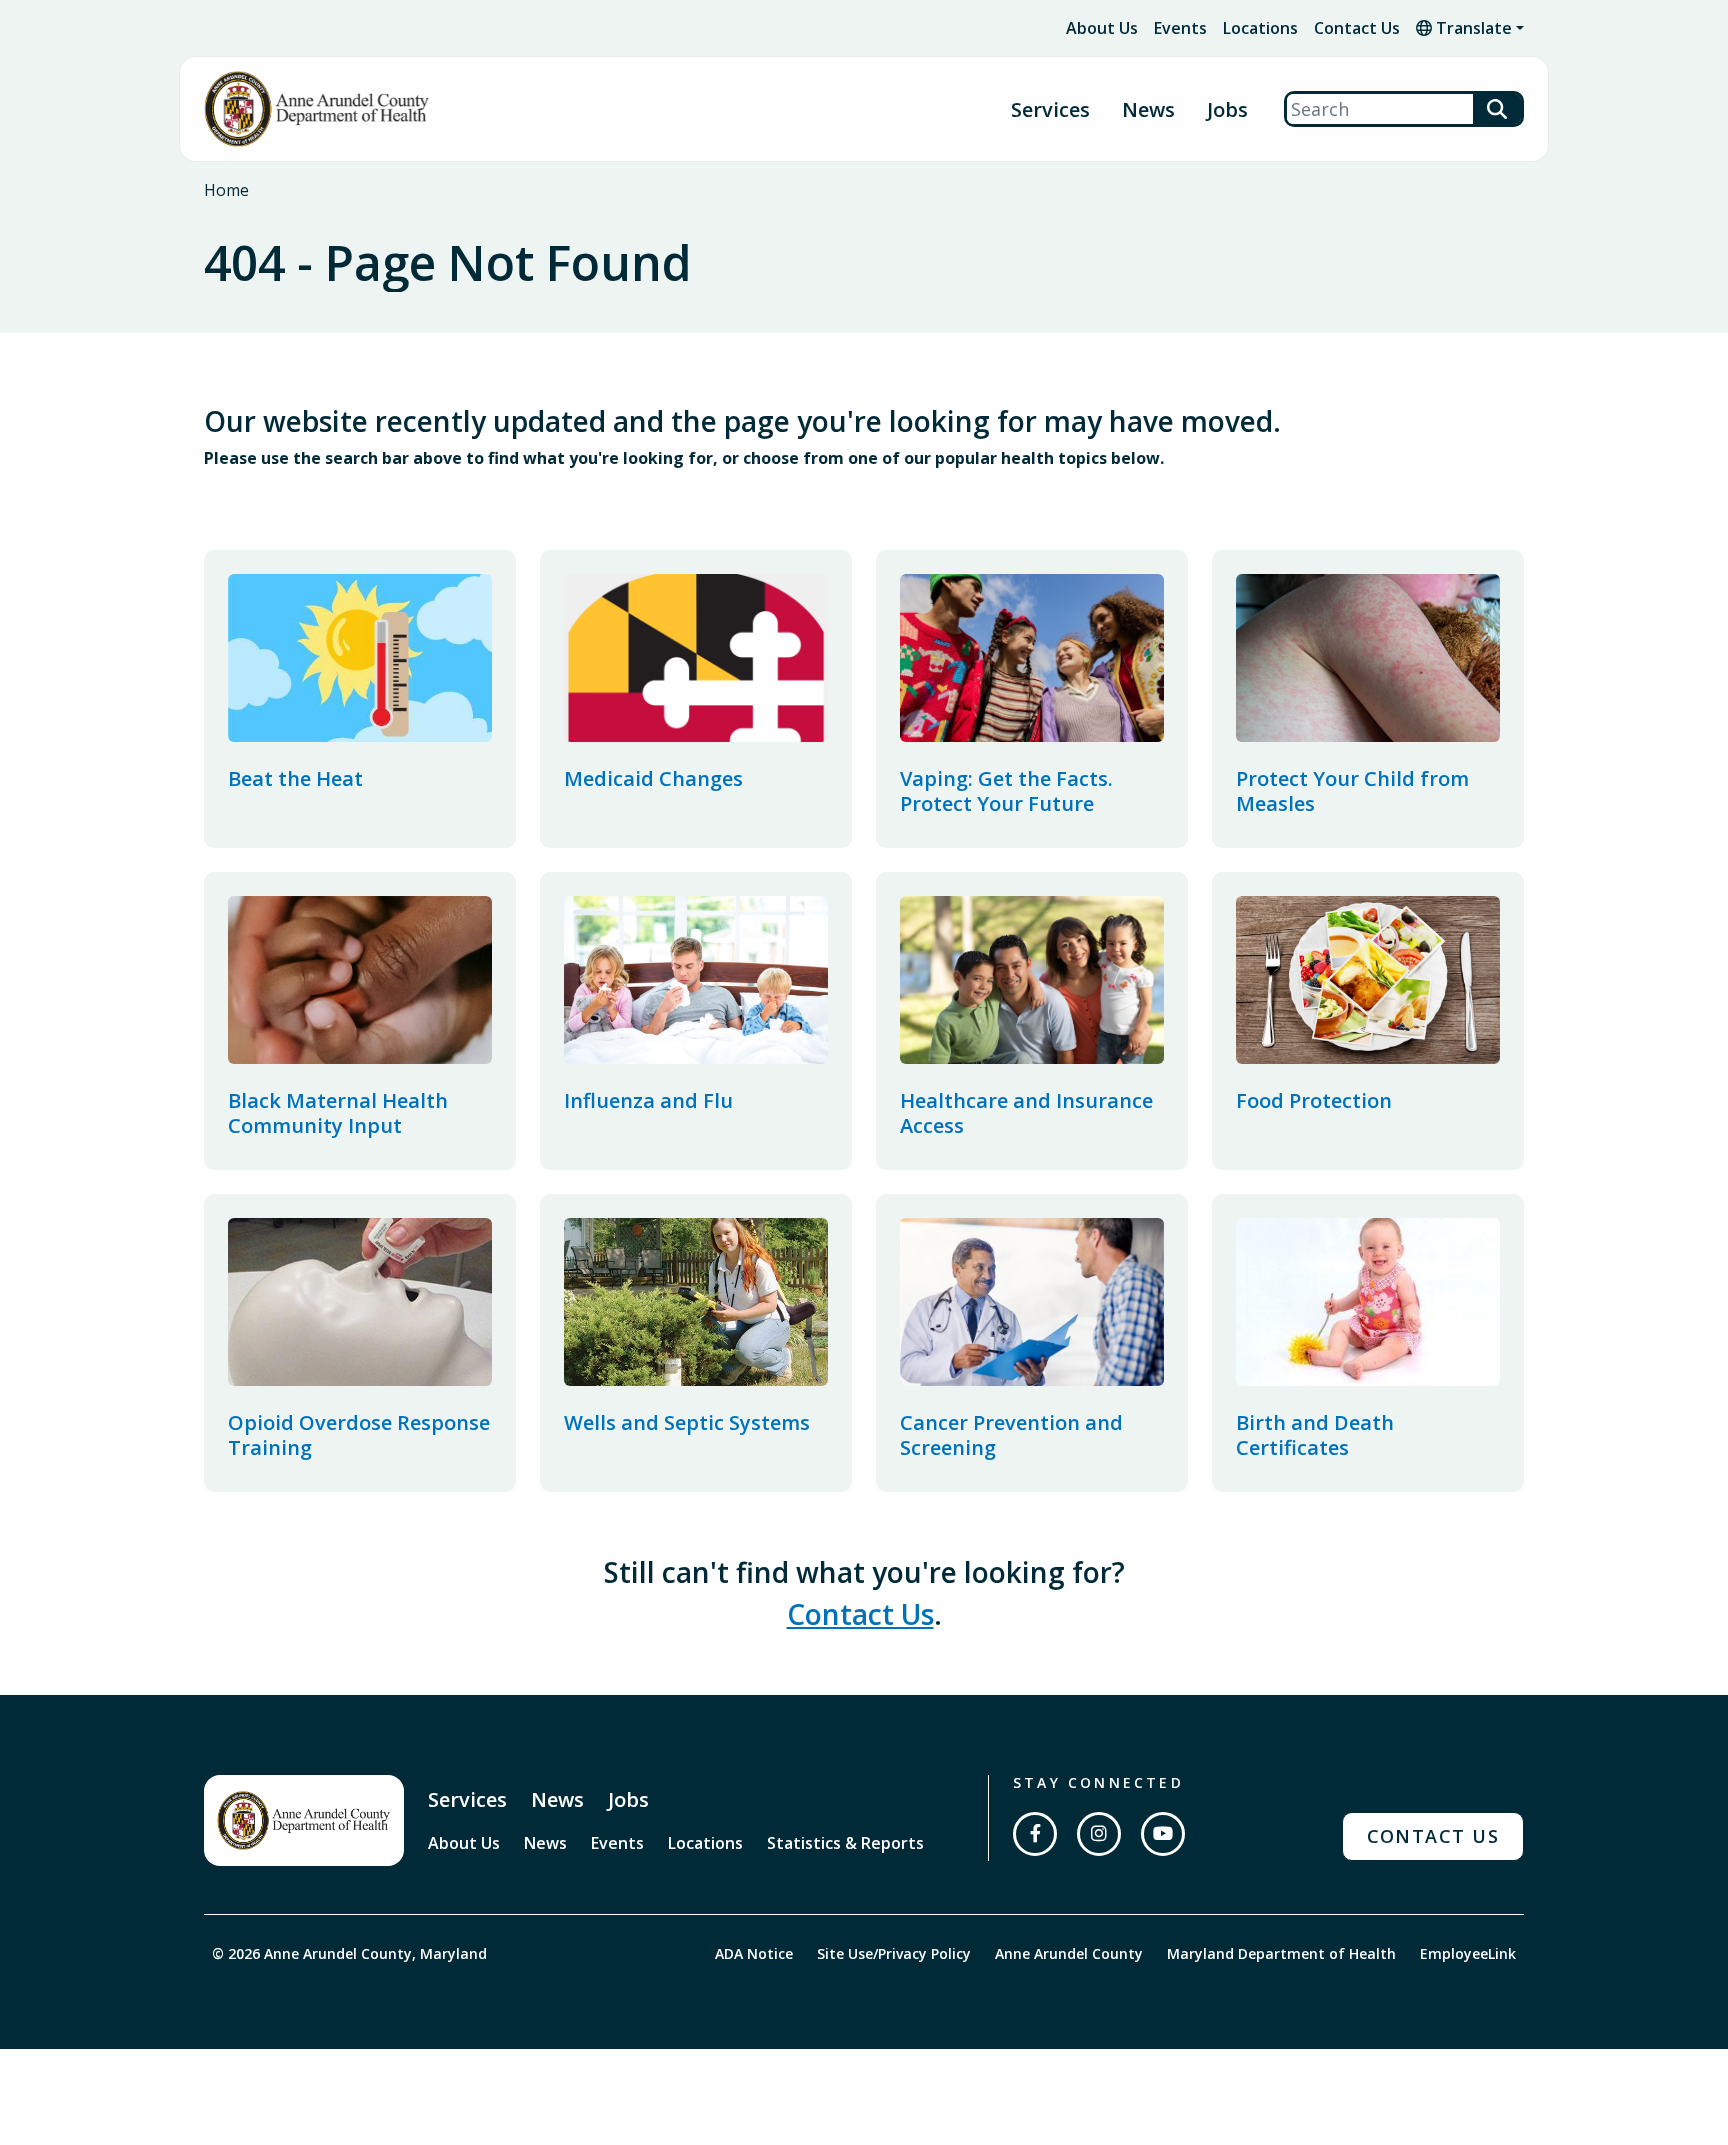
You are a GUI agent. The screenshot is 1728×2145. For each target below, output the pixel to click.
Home (226, 190)
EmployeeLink (1468, 1953)
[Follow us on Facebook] (1035, 1834)
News (1148, 109)
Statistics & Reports (845, 1843)
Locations (1260, 28)
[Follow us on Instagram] (1099, 1834)
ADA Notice (754, 1953)
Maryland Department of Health (1281, 1953)
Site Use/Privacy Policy (894, 1953)
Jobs (1227, 109)
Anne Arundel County (1069, 1953)
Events (1180, 28)
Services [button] (1050, 109)
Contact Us (1357, 28)
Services (467, 1799)
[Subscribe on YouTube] (1163, 1834)
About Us (1102, 28)
